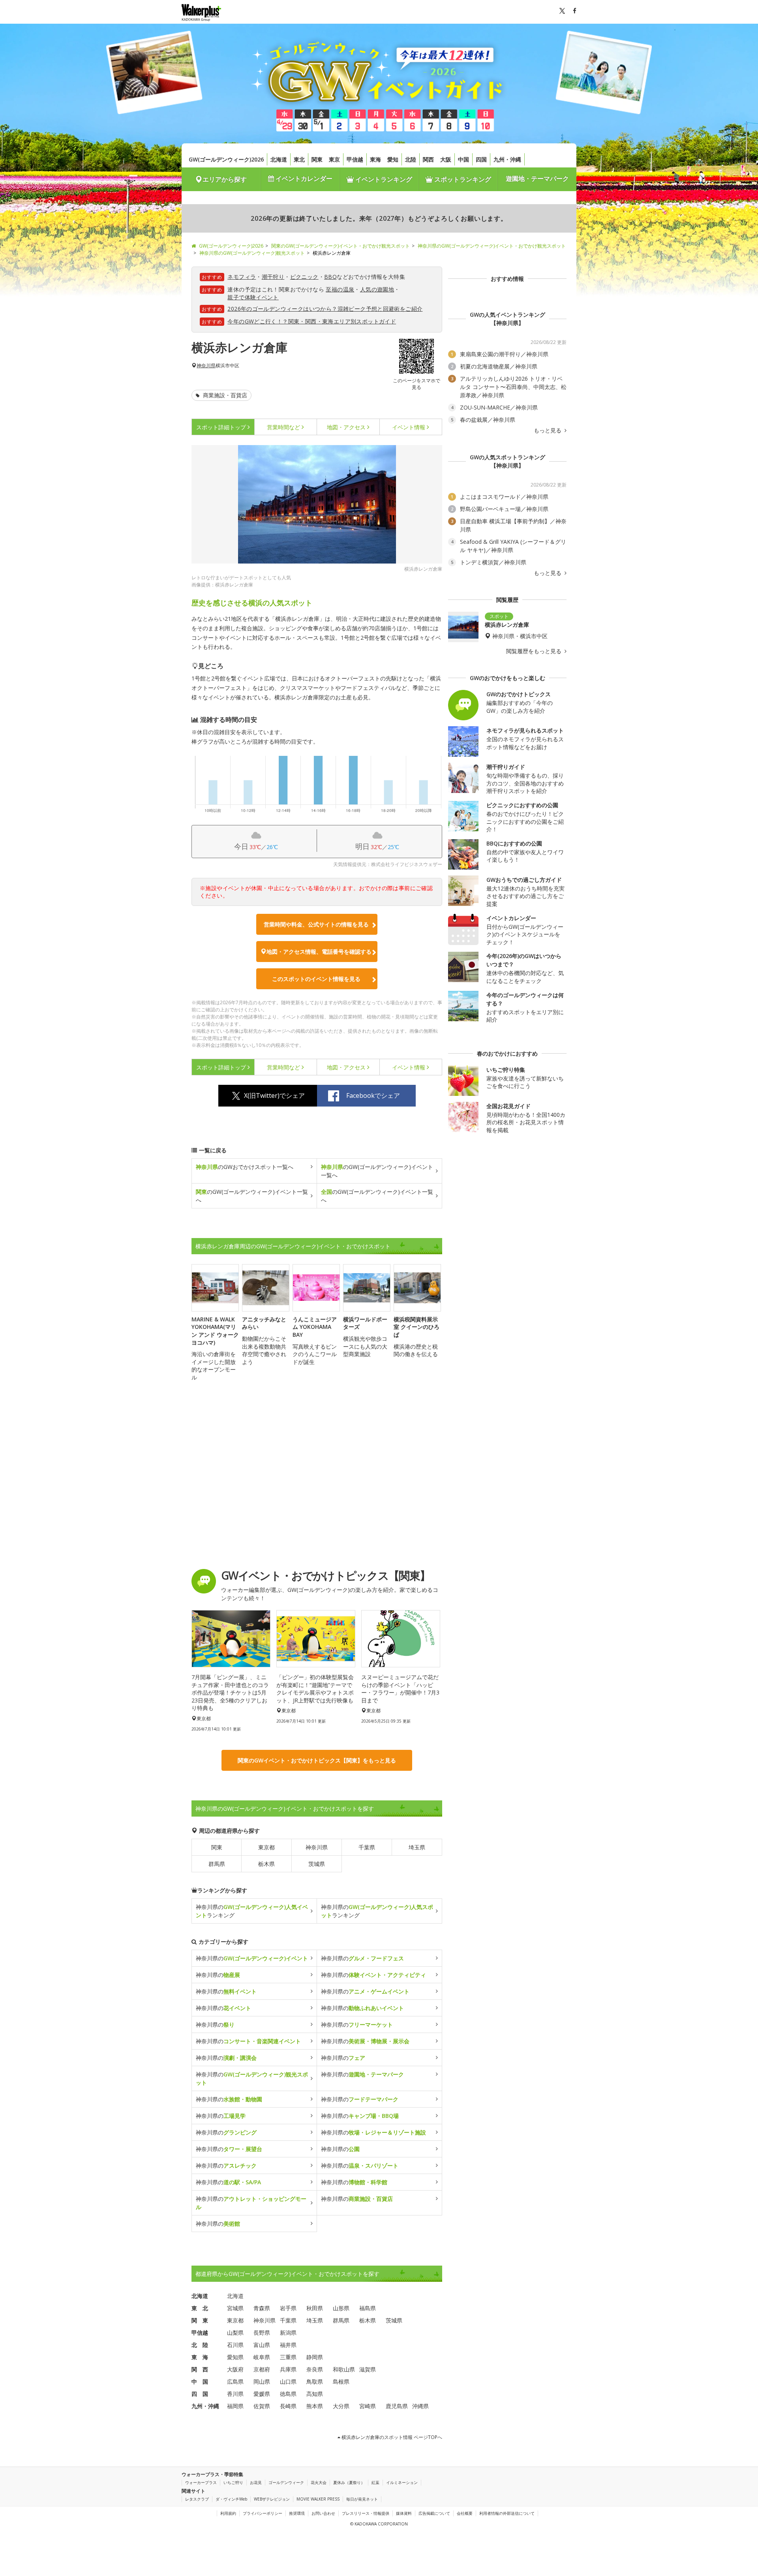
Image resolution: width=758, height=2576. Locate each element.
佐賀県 (262, 2406)
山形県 (341, 2308)
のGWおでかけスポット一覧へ (245, 1167)
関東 (317, 159)
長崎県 (288, 2406)
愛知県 (235, 2357)
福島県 (368, 2308)
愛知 (393, 159)
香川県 (235, 2394)
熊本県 (315, 2406)
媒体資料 (404, 2513)
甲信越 (355, 159)
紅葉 (375, 2482)
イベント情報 (409, 427)
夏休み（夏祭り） (349, 2482)
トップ (221, 427)
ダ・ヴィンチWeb (231, 2499)
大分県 (341, 2406)
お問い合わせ (323, 2513)
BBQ (330, 277)
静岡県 (315, 2357)
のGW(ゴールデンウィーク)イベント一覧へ (377, 1171)
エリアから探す (225, 179)
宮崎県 (368, 2406)
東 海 (200, 2357)
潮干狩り (273, 277)
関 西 (200, 2369)
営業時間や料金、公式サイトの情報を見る (316, 924)
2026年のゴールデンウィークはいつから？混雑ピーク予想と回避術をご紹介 (325, 309)
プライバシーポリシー (263, 2513)
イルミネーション (402, 2482)
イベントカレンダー (303, 178)
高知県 (315, 2394)
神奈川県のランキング (252, 1911)
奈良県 (315, 2369)
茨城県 (317, 1864)
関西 (428, 159)
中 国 (200, 2382)
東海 (375, 159)
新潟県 (288, 2333)
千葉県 (367, 1847)
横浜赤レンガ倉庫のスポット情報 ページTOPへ (391, 2437)
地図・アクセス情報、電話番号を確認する (319, 952)
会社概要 (465, 2513)
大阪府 (235, 2369)
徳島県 (288, 2394)
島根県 (341, 2382)
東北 (299, 159)
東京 (334, 159)
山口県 (288, 2382)
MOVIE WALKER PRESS (318, 2499)
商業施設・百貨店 (224, 395)
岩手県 (288, 2308)
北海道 (279, 159)
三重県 (288, 2357)
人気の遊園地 (377, 289)
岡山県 (262, 2382)
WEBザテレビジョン (272, 2499)
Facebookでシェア (373, 1095)
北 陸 (200, 2345)
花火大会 (319, 2482)
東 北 (200, 2308)
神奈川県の (252, 1958)
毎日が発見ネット (362, 2499)
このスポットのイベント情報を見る (316, 979)
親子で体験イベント (253, 297)
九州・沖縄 (507, 159)
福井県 (288, 2345)
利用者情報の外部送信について (507, 2513)
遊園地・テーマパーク (537, 178)
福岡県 (235, 2406)
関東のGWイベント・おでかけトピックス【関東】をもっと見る (317, 1760)
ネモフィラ (242, 277)
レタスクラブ (197, 2499)
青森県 (262, 2308)
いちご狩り (233, 2482)
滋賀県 (368, 2369)
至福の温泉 (340, 289)
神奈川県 (206, 366)
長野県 (262, 2333)
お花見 (256, 2482)
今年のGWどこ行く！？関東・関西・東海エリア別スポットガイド (312, 321)
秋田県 (315, 2308)
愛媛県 (262, 2394)
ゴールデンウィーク (286, 2482)
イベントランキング (383, 179)
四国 (481, 159)
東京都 (266, 1847)
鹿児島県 (397, 2406)
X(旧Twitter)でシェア (274, 1095)
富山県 (262, 2345)
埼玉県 (417, 1847)
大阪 (446, 159)
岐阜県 (262, 2357)
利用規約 (228, 2513)
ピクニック (304, 277)
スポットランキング (462, 179)
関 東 (200, 2320)
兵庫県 (288, 2369)
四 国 (200, 2394)
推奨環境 (297, 2513)
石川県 (235, 2345)
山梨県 (235, 2333)
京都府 (262, 2369)
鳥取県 (315, 2382)
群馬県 (217, 1864)
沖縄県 (420, 2406)
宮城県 (235, 2308)
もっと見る (548, 430)
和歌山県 (344, 2369)
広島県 (235, 2382)
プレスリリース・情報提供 (366, 2513)
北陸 (411, 159)
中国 (463, 159)
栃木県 (266, 1864)
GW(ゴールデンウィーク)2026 (226, 159)
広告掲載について (434, 2513)
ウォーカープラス (201, 2482)
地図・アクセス (346, 427)
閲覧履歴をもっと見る (535, 651)
